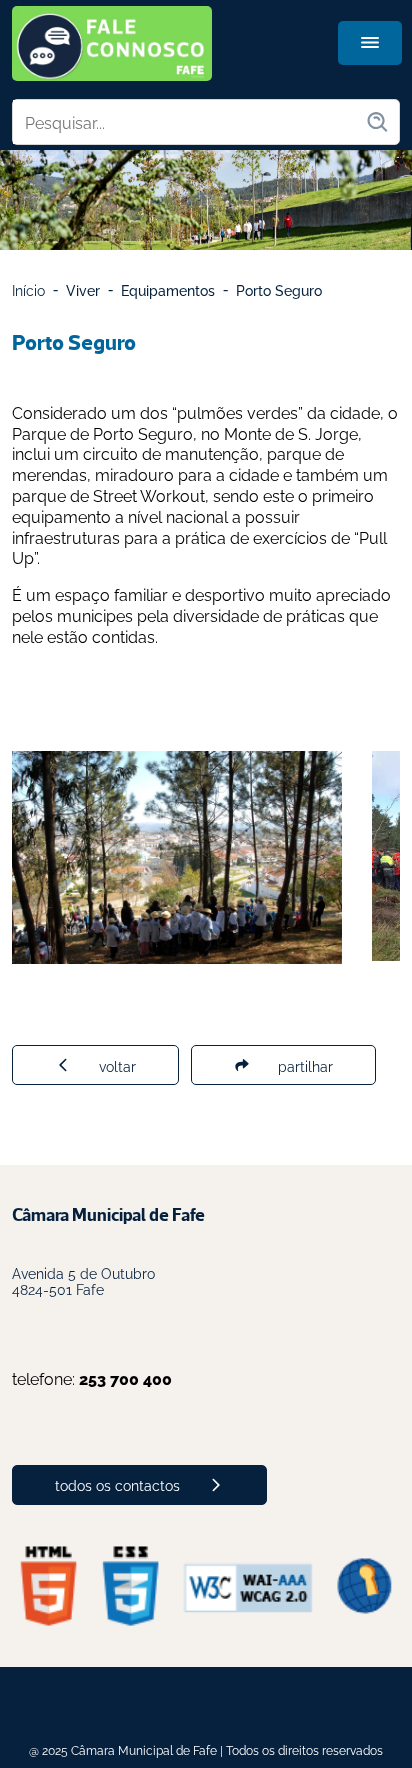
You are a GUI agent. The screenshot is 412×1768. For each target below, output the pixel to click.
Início (28, 289)
